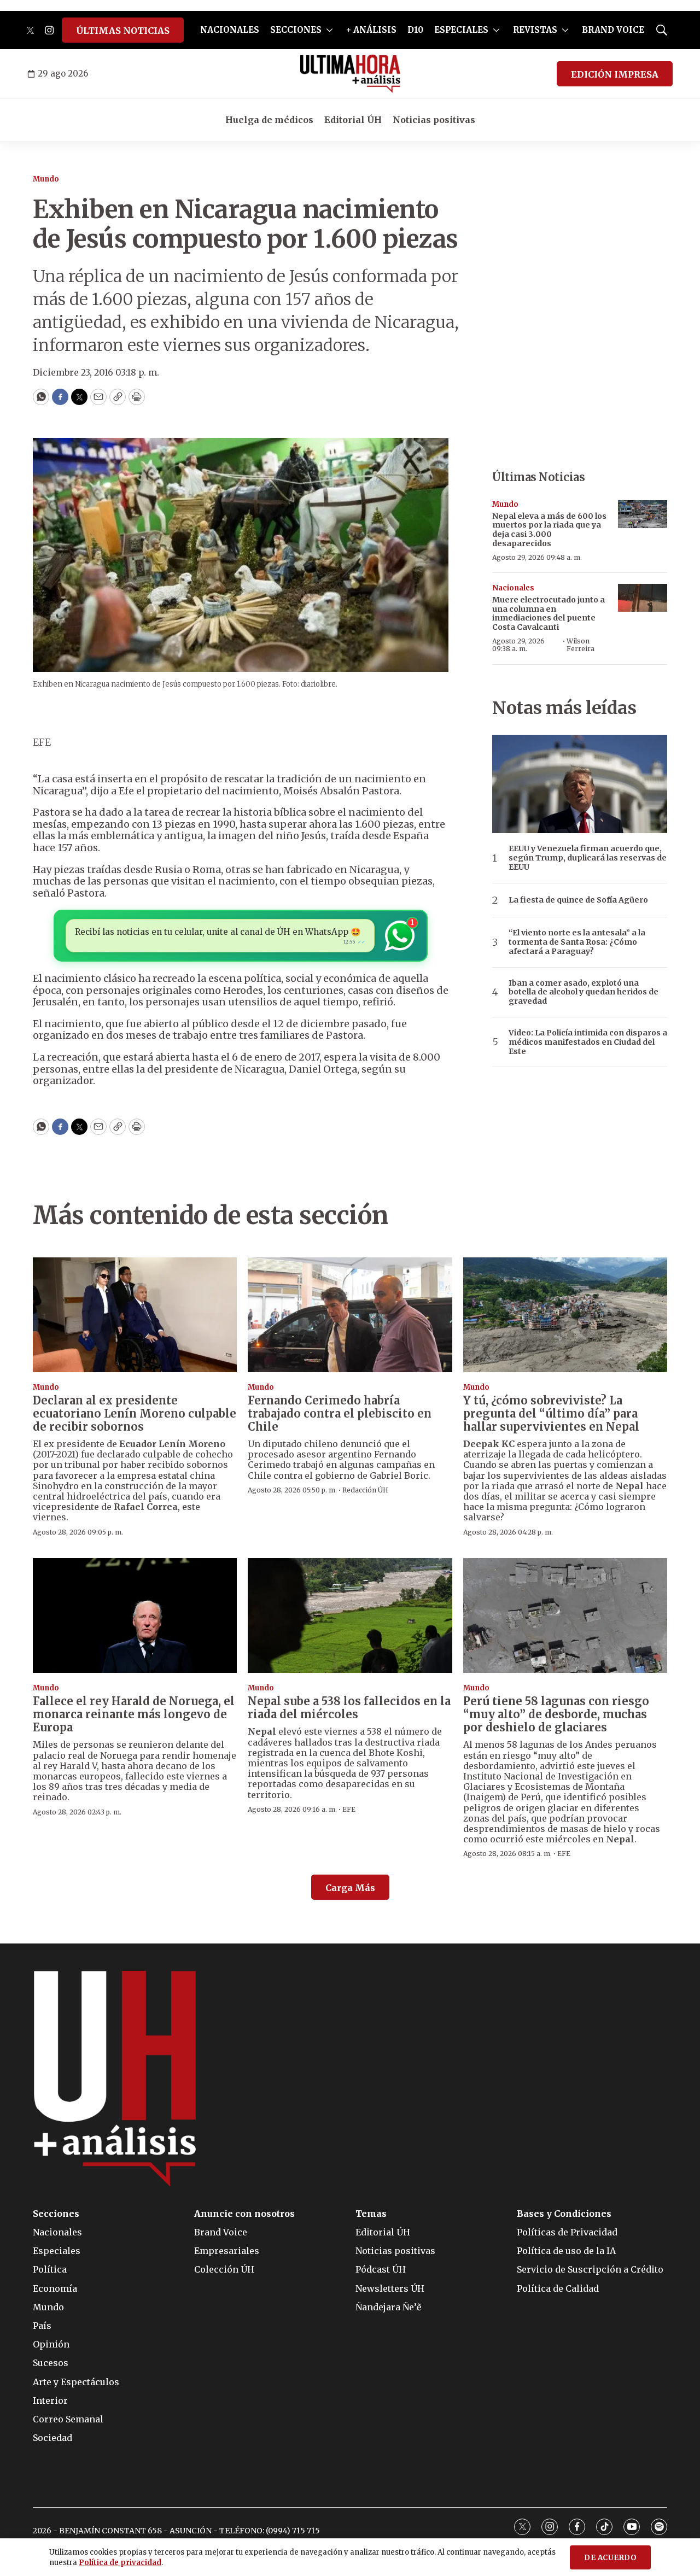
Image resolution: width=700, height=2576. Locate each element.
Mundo (46, 179)
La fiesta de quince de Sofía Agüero (578, 900)
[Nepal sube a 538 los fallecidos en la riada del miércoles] (350, 1615)
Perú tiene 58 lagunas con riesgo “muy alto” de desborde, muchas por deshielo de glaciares (556, 1714)
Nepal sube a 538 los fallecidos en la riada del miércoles (349, 1708)
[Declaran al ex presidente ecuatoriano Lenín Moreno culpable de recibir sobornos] (135, 1315)
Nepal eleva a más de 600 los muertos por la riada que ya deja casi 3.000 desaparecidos (549, 530)
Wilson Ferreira (581, 645)
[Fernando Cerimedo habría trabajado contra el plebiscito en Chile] (350, 1315)
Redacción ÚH (365, 1490)
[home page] (350, 74)
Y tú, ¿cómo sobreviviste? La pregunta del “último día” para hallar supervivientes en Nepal (551, 1413)
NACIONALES (230, 30)
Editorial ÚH (353, 120)
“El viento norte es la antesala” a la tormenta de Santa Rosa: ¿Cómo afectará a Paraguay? (577, 942)
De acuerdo (610, 2558)
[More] (329, 30)
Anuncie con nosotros (244, 2214)
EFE (349, 1809)
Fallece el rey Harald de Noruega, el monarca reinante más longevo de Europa (134, 1714)
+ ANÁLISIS (371, 30)
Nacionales (513, 588)
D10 (415, 30)
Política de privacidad (120, 2563)
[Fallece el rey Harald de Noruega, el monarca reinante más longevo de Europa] (135, 1615)
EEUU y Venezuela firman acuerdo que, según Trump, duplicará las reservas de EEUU (588, 858)
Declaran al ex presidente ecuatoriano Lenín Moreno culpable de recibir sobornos (135, 1413)
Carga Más (350, 1888)
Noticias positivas (434, 120)
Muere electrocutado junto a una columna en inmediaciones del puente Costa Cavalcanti (549, 613)
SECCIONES (296, 30)
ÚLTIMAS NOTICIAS (123, 31)
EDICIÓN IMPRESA (615, 74)
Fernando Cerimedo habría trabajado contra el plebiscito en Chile (340, 1413)
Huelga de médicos (269, 120)
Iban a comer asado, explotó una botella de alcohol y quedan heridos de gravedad (584, 992)
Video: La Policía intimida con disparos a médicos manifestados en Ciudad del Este (588, 1042)
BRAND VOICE (613, 30)
